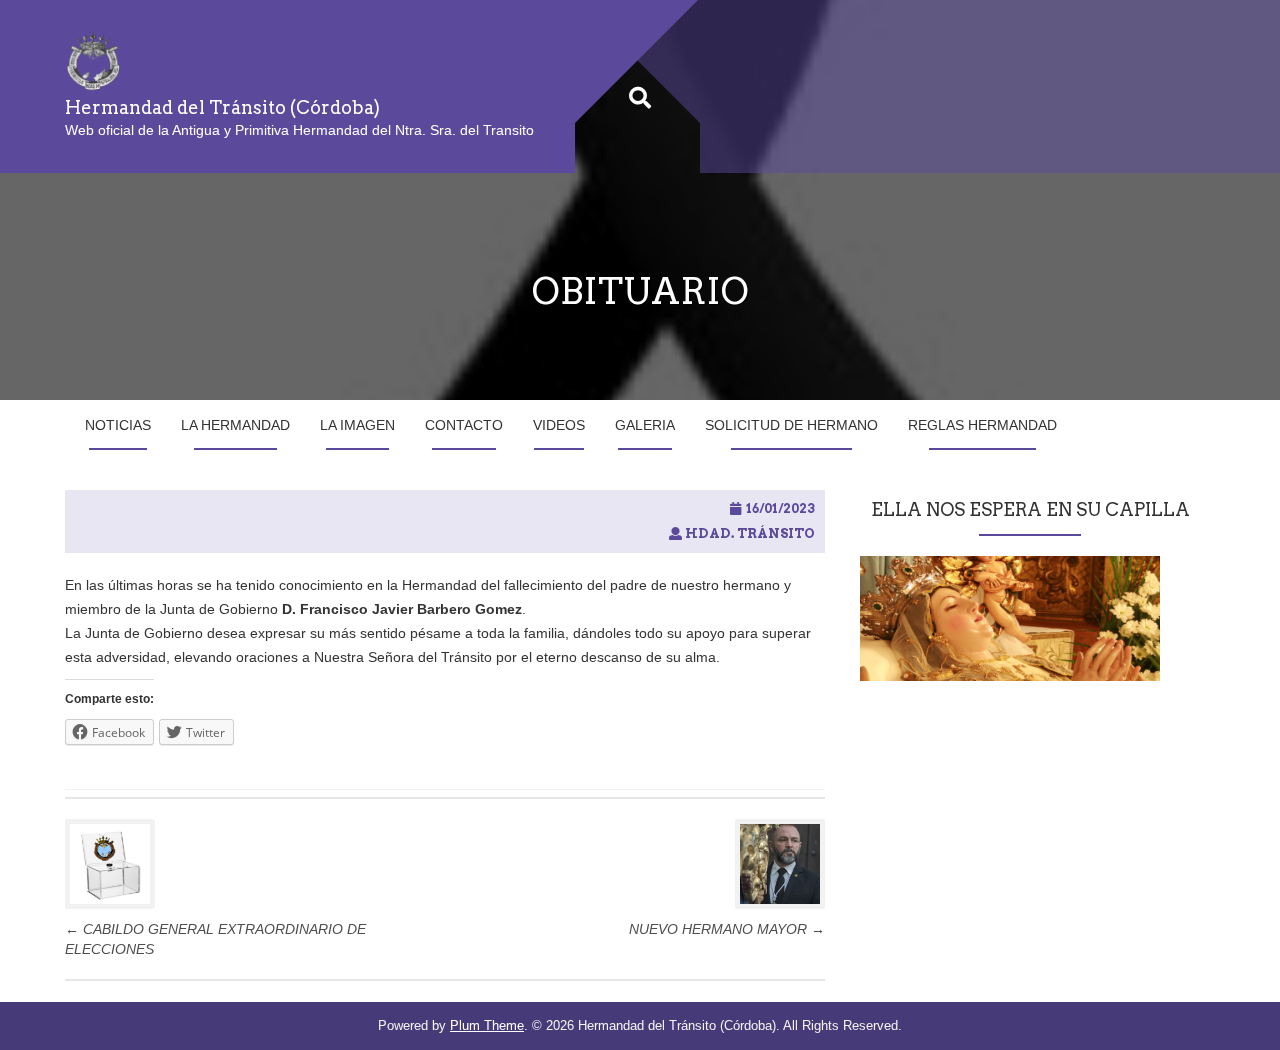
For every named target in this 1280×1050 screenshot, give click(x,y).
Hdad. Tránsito (750, 533)
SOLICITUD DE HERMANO (791, 425)
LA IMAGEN (357, 425)
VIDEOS (559, 425)
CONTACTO (464, 425)
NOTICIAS (118, 425)
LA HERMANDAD (235, 425)
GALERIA (645, 425)
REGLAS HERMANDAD (982, 425)
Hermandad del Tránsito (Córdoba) (222, 107)
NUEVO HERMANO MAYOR (727, 929)
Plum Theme (487, 1025)
